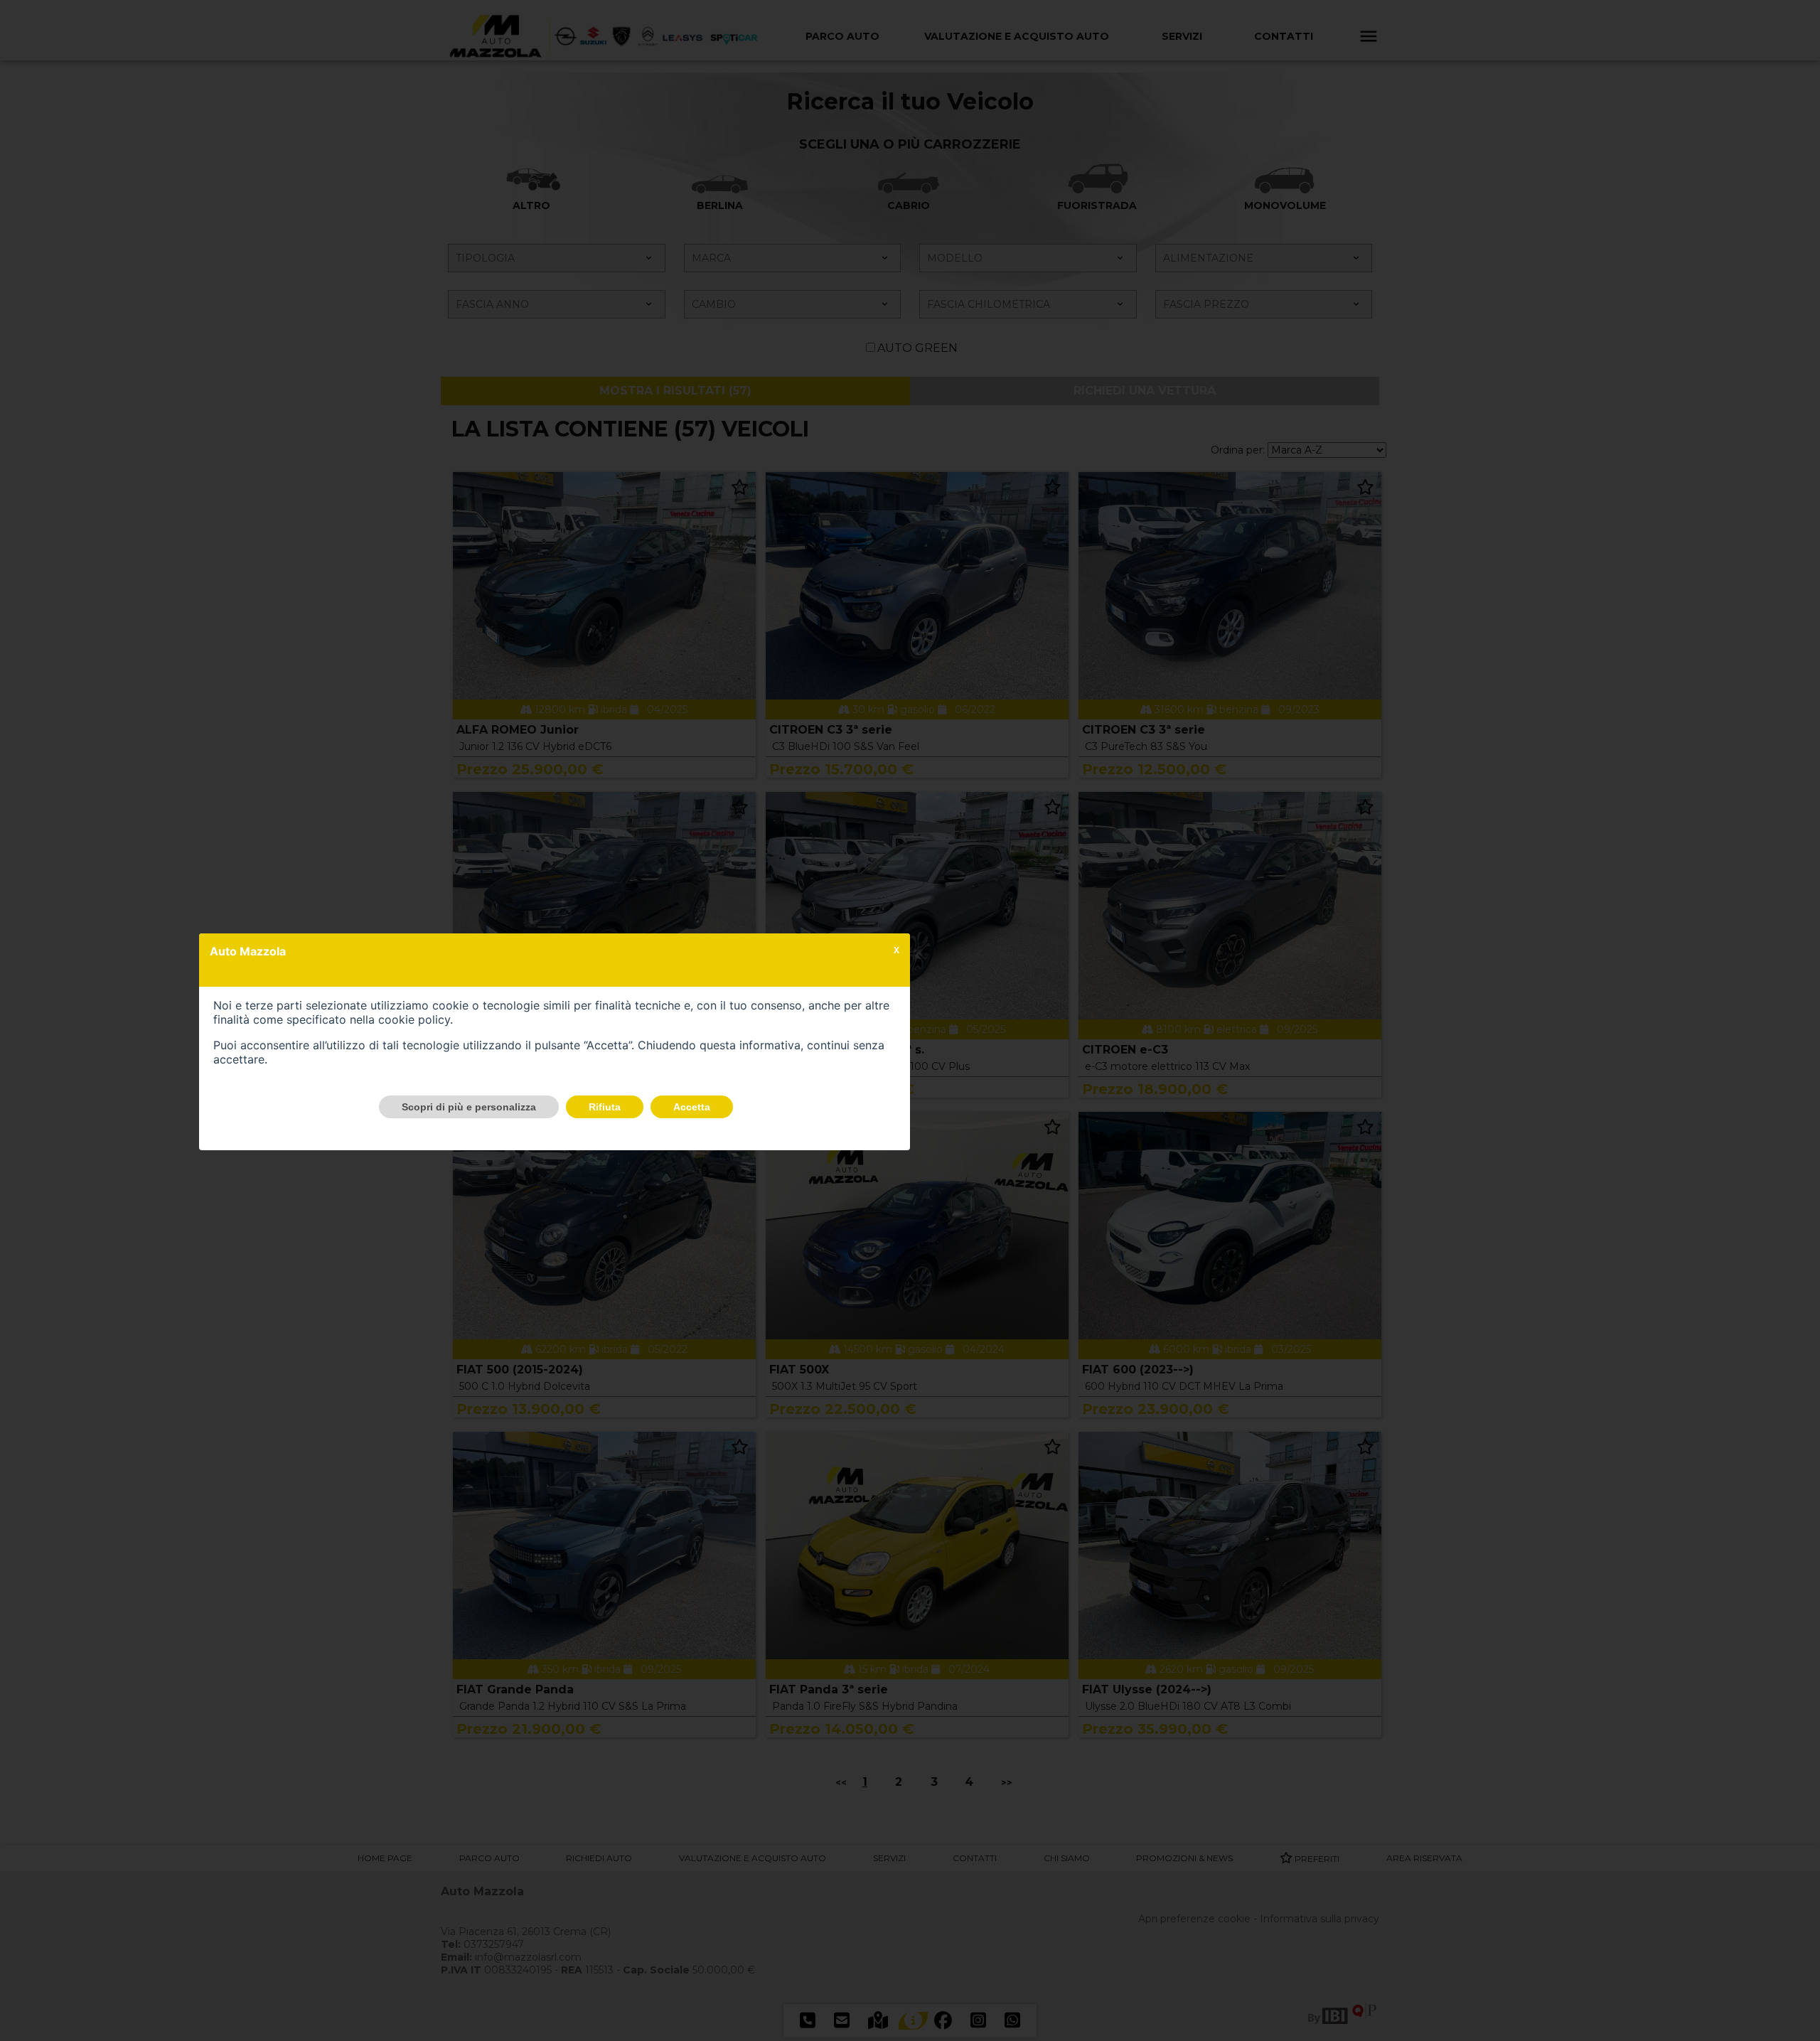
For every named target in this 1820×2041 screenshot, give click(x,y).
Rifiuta (605, 1107)
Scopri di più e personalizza (469, 1107)
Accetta (692, 1107)
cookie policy (414, 1019)
